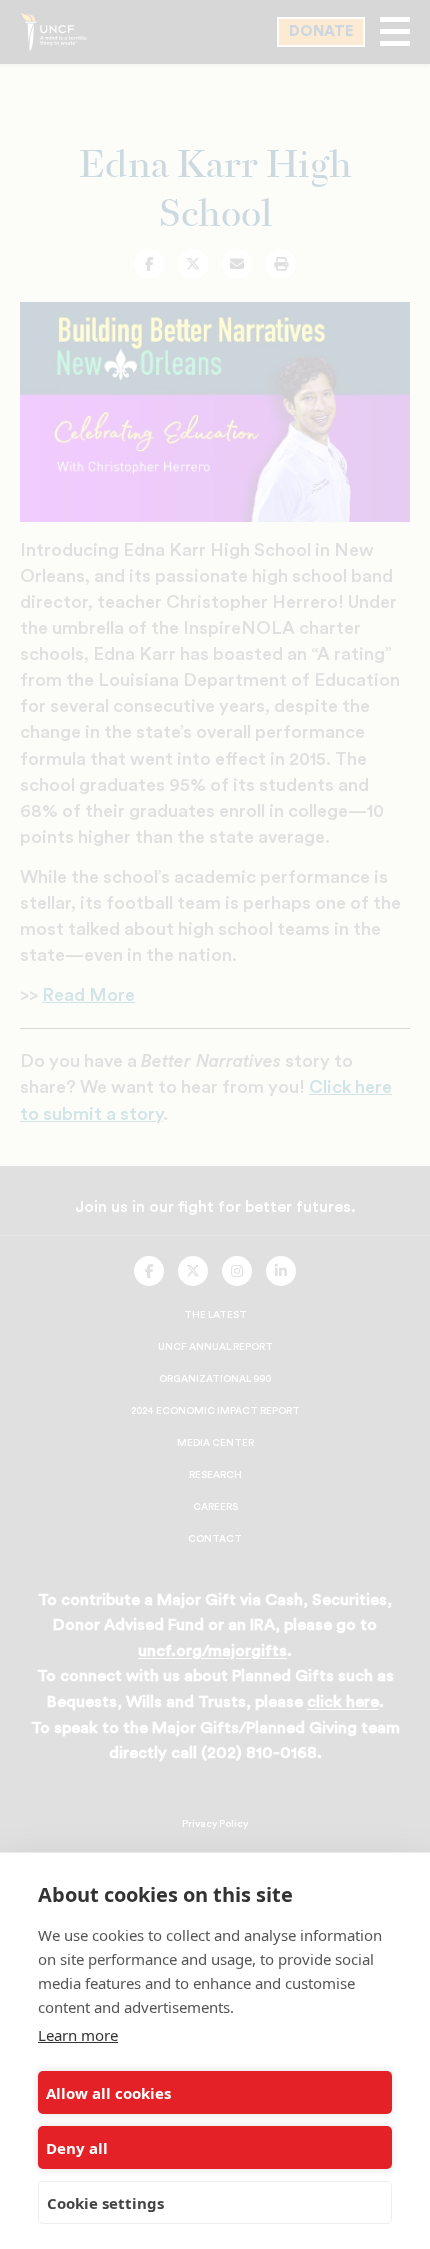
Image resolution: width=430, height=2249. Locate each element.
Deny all (77, 2148)
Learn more (78, 2035)
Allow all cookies (108, 2093)
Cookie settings (105, 2203)
